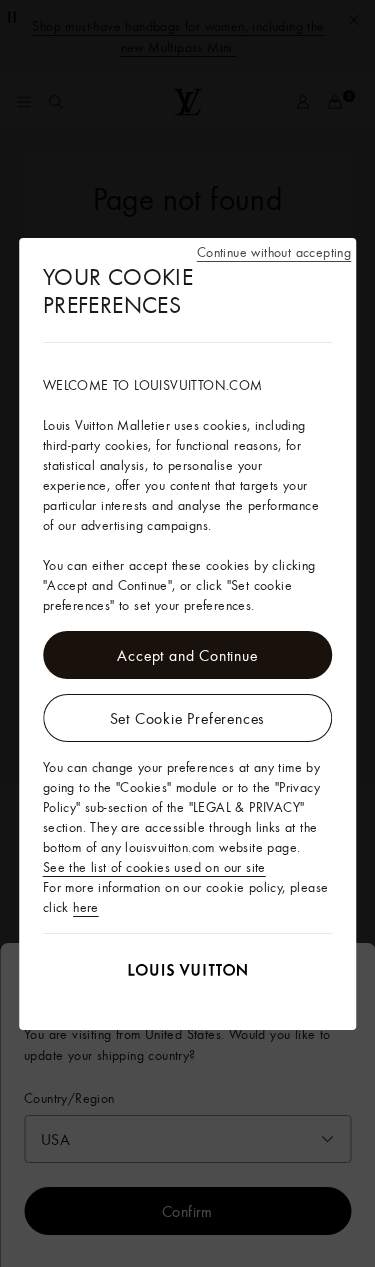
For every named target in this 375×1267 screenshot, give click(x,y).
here (86, 907)
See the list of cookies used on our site (154, 867)
